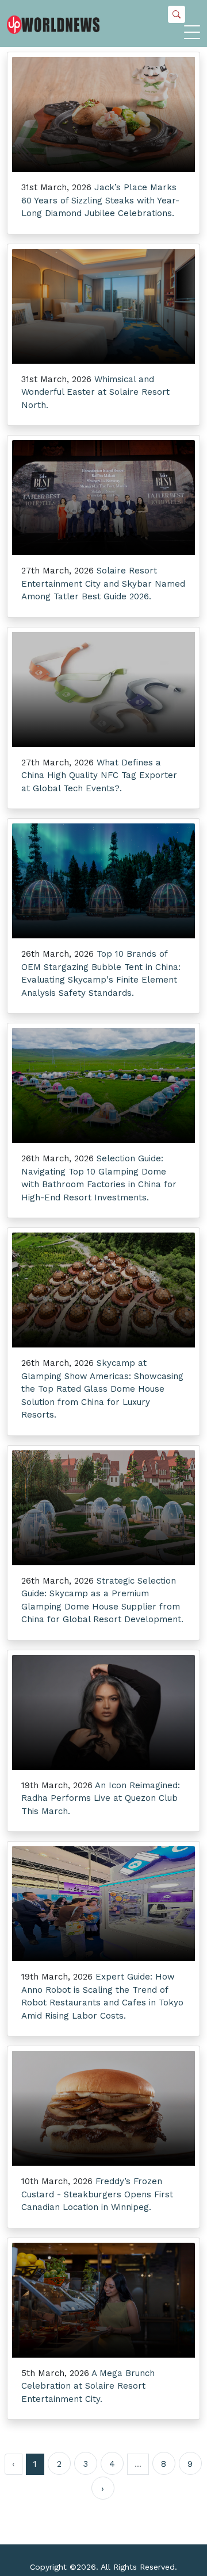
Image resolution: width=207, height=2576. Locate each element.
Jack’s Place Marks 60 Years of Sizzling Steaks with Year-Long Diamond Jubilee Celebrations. (100, 200)
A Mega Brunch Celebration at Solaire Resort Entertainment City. (88, 2386)
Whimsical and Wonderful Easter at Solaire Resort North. (95, 392)
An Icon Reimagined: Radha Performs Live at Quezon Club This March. (101, 1798)
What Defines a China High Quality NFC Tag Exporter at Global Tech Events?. (99, 775)
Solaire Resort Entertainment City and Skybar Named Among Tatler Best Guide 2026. (103, 584)
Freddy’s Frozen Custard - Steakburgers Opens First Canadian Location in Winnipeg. (97, 2194)
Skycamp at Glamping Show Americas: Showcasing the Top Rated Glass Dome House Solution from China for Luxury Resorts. (102, 1389)
